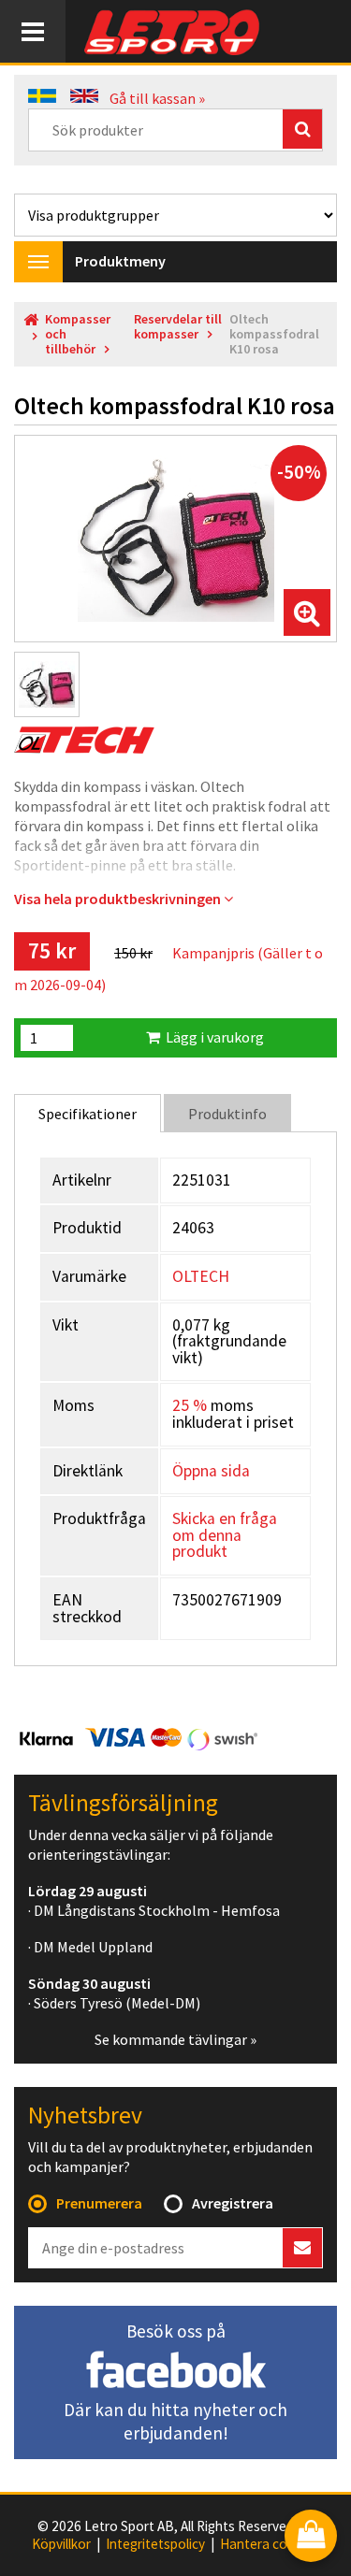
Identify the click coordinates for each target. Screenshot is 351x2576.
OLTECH (201, 1276)
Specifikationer (88, 1114)
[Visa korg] (311, 2537)
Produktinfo (227, 1114)
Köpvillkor (61, 2544)
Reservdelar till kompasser (178, 327)
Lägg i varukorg (212, 1037)
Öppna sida (211, 1471)
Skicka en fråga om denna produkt (225, 1535)
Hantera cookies (270, 2544)
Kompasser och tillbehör (78, 334)
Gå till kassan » (157, 98)
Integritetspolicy (155, 2544)
